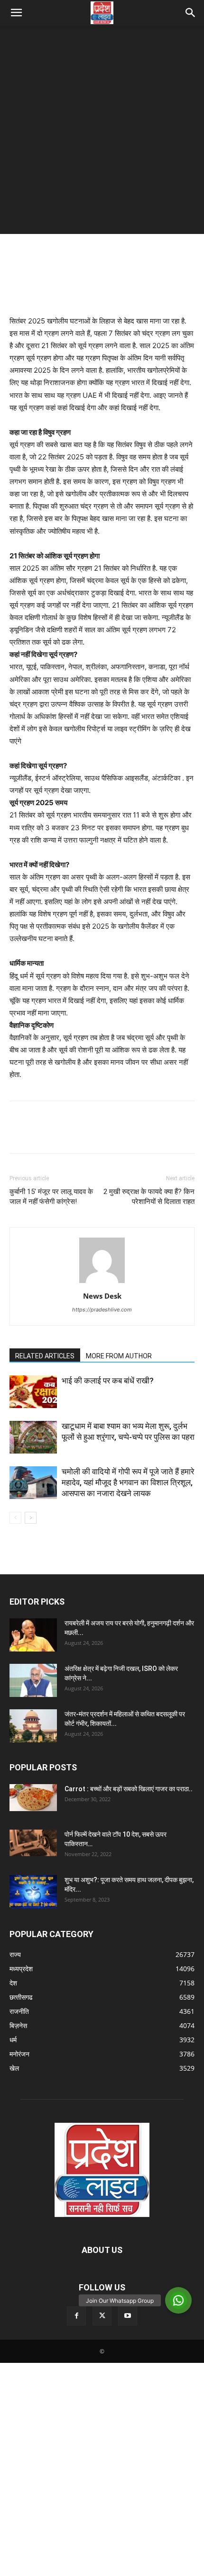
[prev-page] (15, 1518)
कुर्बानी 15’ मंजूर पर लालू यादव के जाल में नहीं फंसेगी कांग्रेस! (51, 1197)
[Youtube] (128, 2316)
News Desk (102, 1296)
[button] (16, 13)
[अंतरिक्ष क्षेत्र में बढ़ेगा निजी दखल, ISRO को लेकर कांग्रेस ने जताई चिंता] (33, 1680)
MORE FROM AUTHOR (119, 1356)
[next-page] (31, 1518)
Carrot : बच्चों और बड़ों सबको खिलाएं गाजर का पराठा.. (129, 1789)
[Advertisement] (102, 132)
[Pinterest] (63, 1134)
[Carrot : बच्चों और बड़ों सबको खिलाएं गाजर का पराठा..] (33, 1797)
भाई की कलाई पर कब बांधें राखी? (108, 1381)
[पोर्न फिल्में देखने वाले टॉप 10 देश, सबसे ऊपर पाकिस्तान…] (33, 1843)
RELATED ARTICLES (45, 1356)
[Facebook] (19, 1134)
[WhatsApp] (84, 1134)
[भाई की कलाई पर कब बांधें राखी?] (33, 1392)
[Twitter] (41, 1134)
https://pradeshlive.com (102, 1310)
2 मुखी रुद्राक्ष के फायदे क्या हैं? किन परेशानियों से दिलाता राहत (149, 1197)
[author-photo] (102, 1283)
